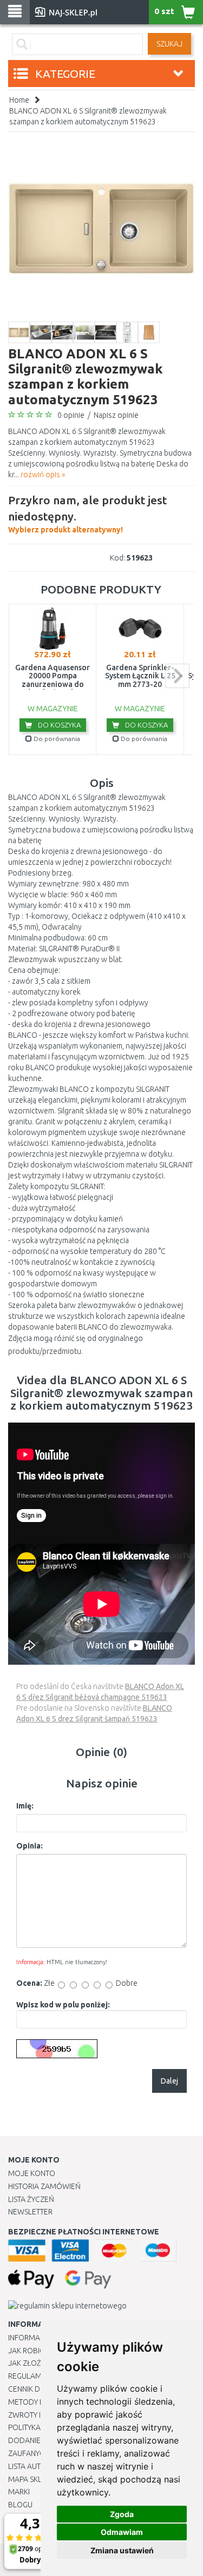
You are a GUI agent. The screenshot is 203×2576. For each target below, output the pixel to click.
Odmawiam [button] (122, 2532)
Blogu (20, 2505)
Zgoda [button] (122, 2514)
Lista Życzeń (31, 2199)
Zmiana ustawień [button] (122, 2550)
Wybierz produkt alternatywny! (87, 514)
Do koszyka (58, 725)
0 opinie (71, 415)
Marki (19, 2492)
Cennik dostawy (38, 2389)
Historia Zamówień (44, 2186)
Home (19, 100)
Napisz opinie (116, 415)
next (177, 676)
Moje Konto (32, 2173)
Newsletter (30, 2212)
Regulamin (28, 2376)
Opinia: (30, 1846)
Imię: (25, 1806)
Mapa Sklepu (32, 2479)
